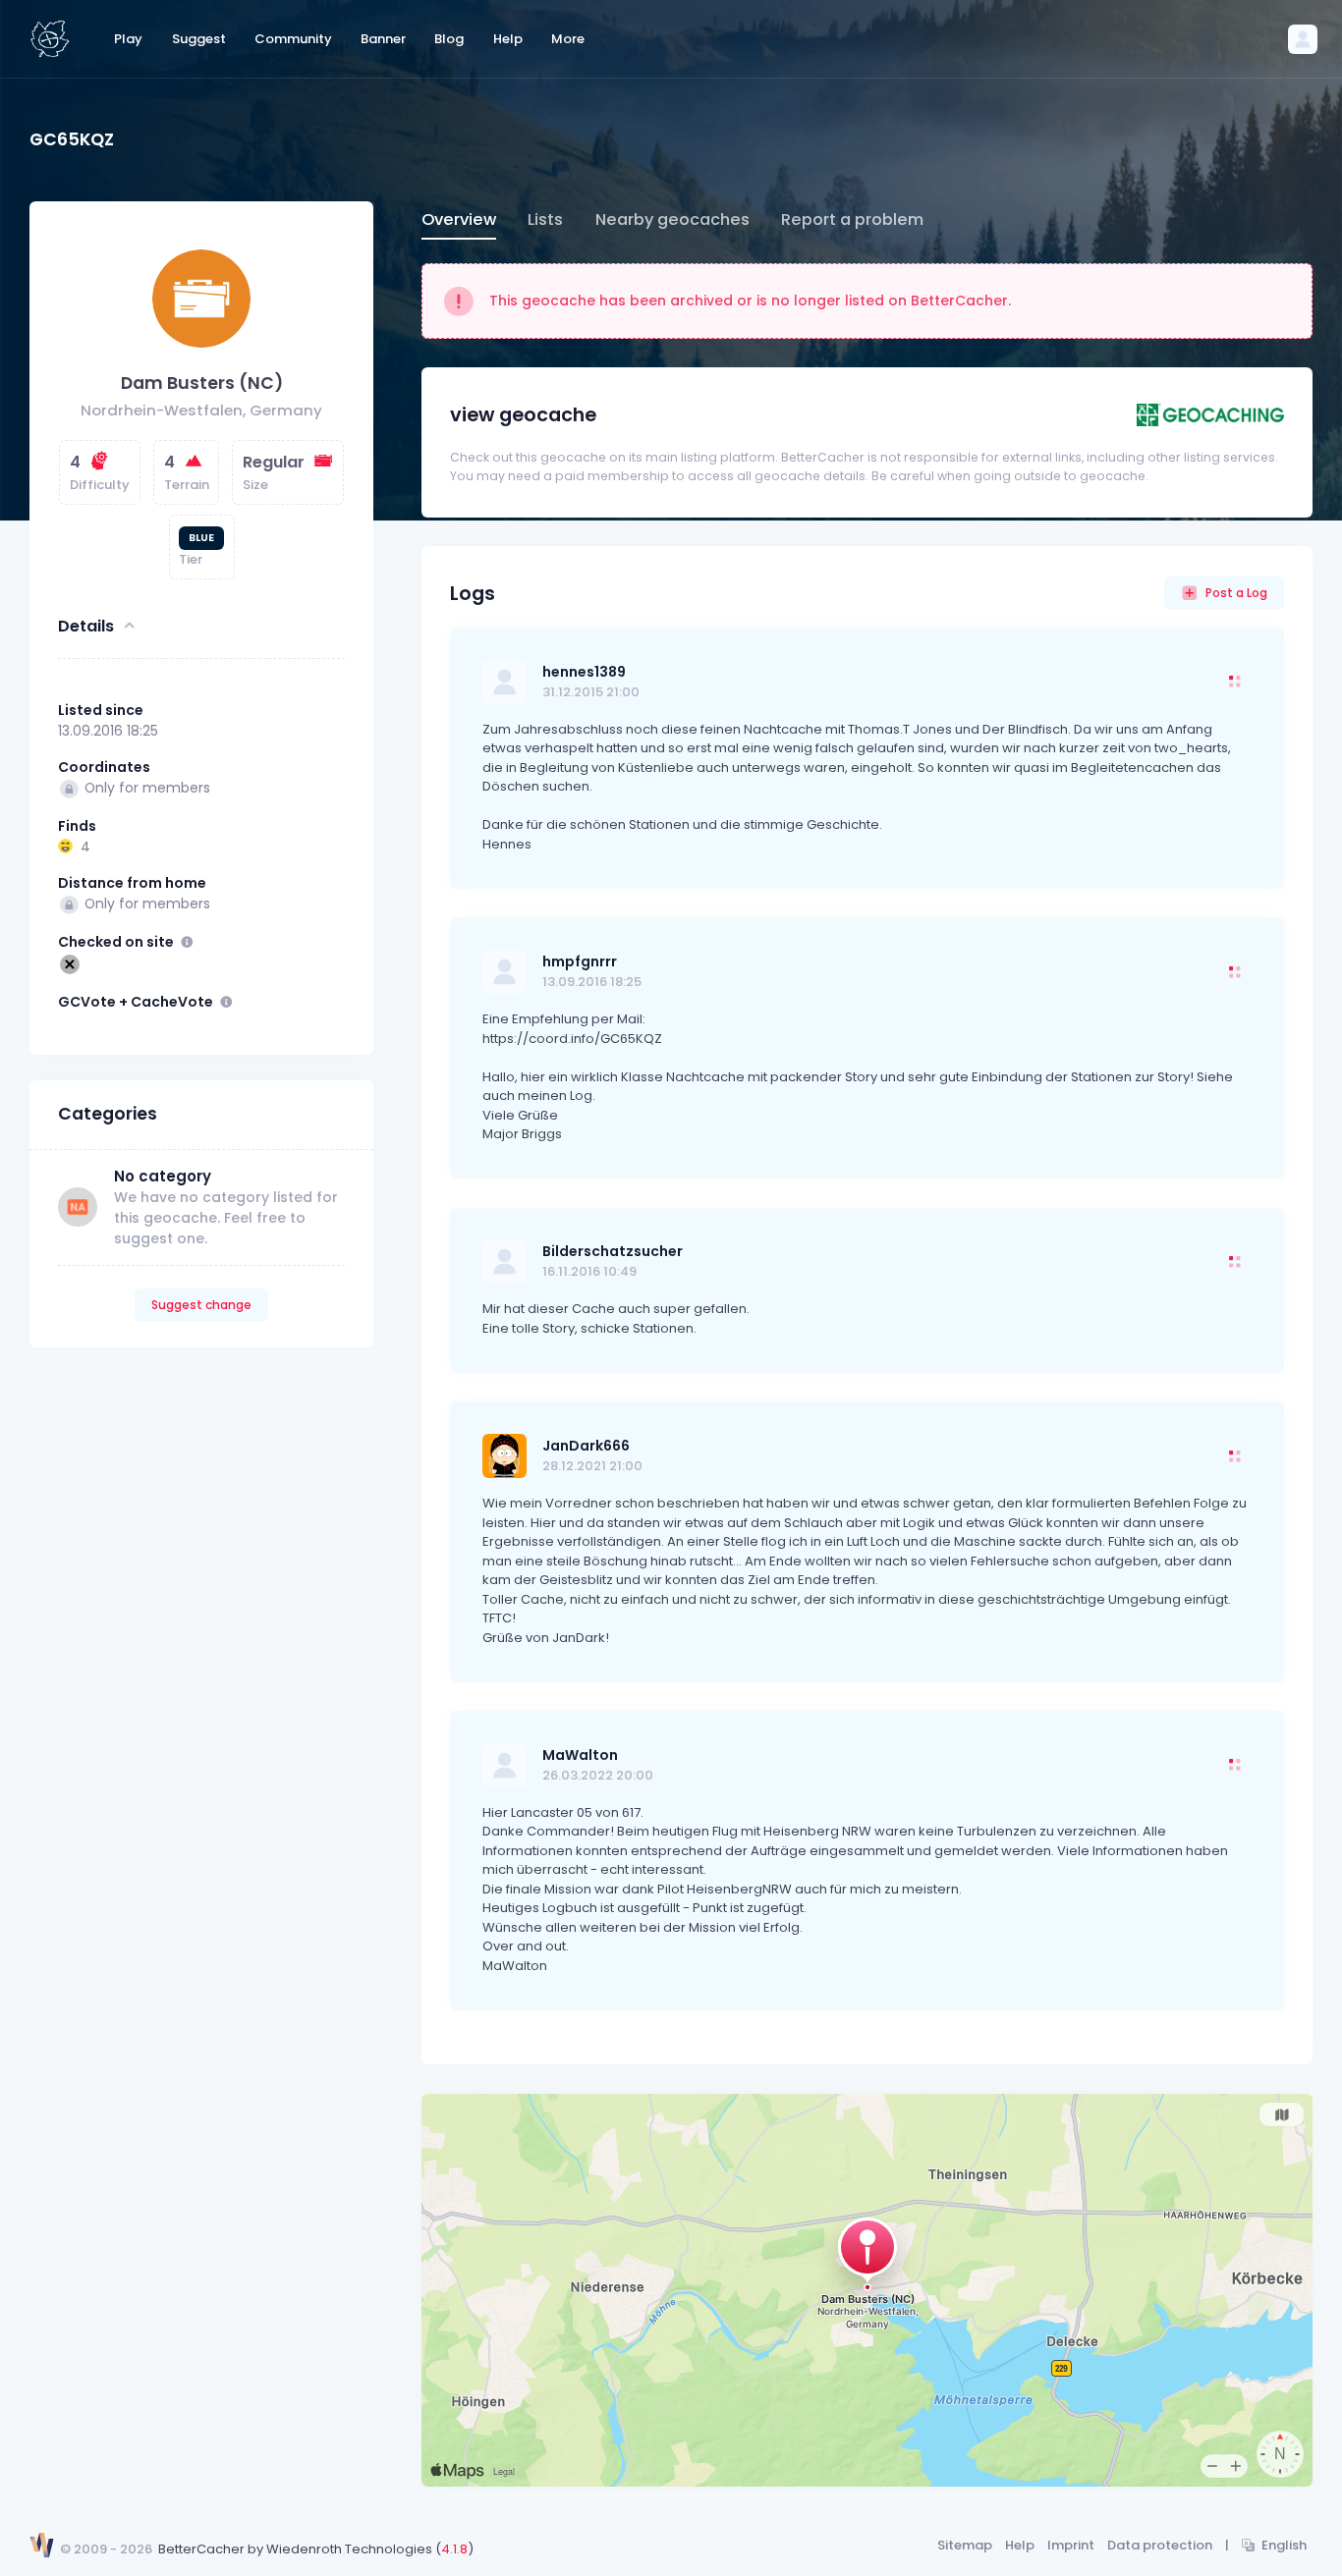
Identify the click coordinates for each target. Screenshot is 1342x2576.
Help (1020, 2545)
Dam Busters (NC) (202, 383)
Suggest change (201, 1305)
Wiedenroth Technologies (349, 2549)
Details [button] (86, 625)
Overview (459, 219)
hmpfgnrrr (580, 961)
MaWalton (580, 1755)
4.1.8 (454, 2549)
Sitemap (965, 2545)
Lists (545, 219)
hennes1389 (584, 672)
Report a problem (852, 219)
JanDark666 (586, 1446)
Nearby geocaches (672, 219)
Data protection (1160, 2545)
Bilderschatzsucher (613, 1251)
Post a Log (1236, 593)
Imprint (1071, 2545)
